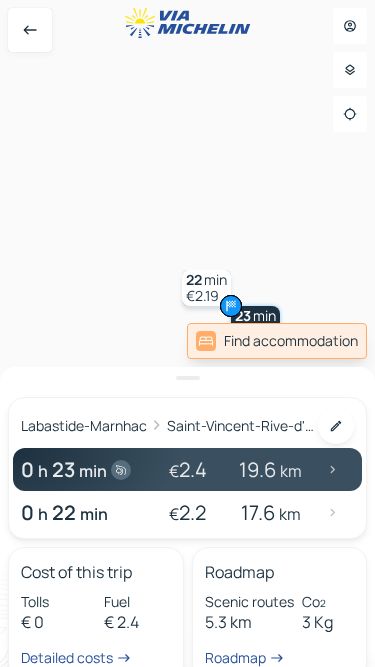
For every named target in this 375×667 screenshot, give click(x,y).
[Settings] (350, 70)
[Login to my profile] (350, 26)
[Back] (30, 30)
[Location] (350, 114)
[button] (206, 288)
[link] (277, 341)
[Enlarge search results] (187, 378)
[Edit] (336, 426)
